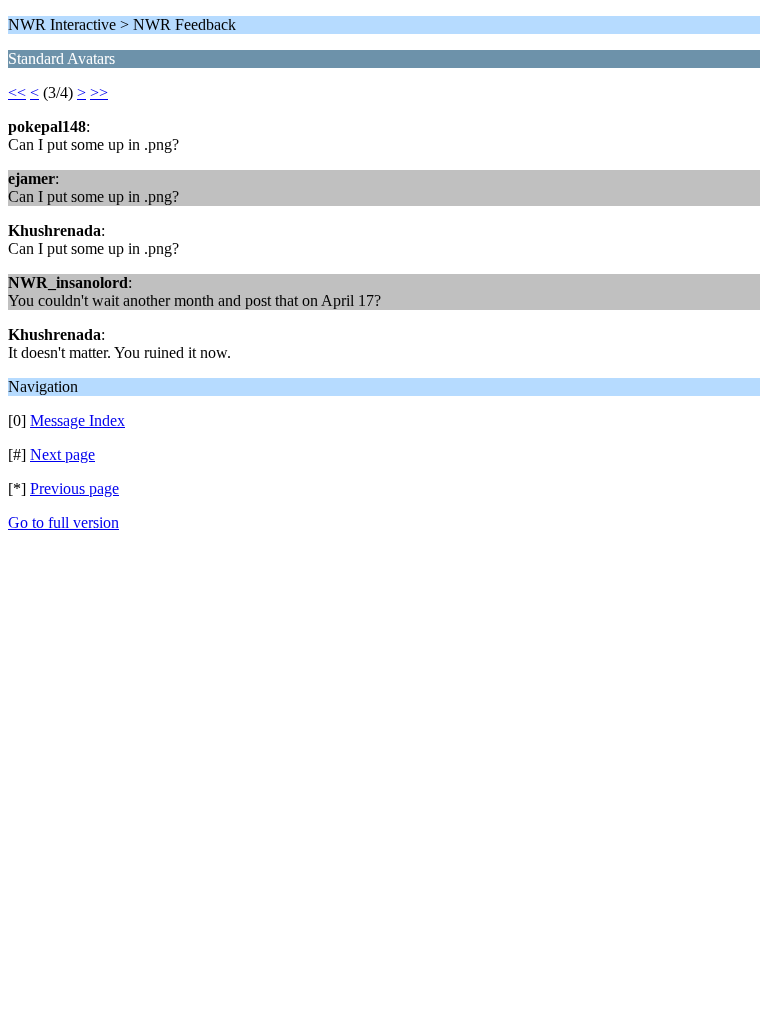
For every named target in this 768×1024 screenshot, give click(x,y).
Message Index (77, 420)
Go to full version (63, 522)
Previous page (74, 488)
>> (99, 92)
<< (17, 92)
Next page (62, 454)
